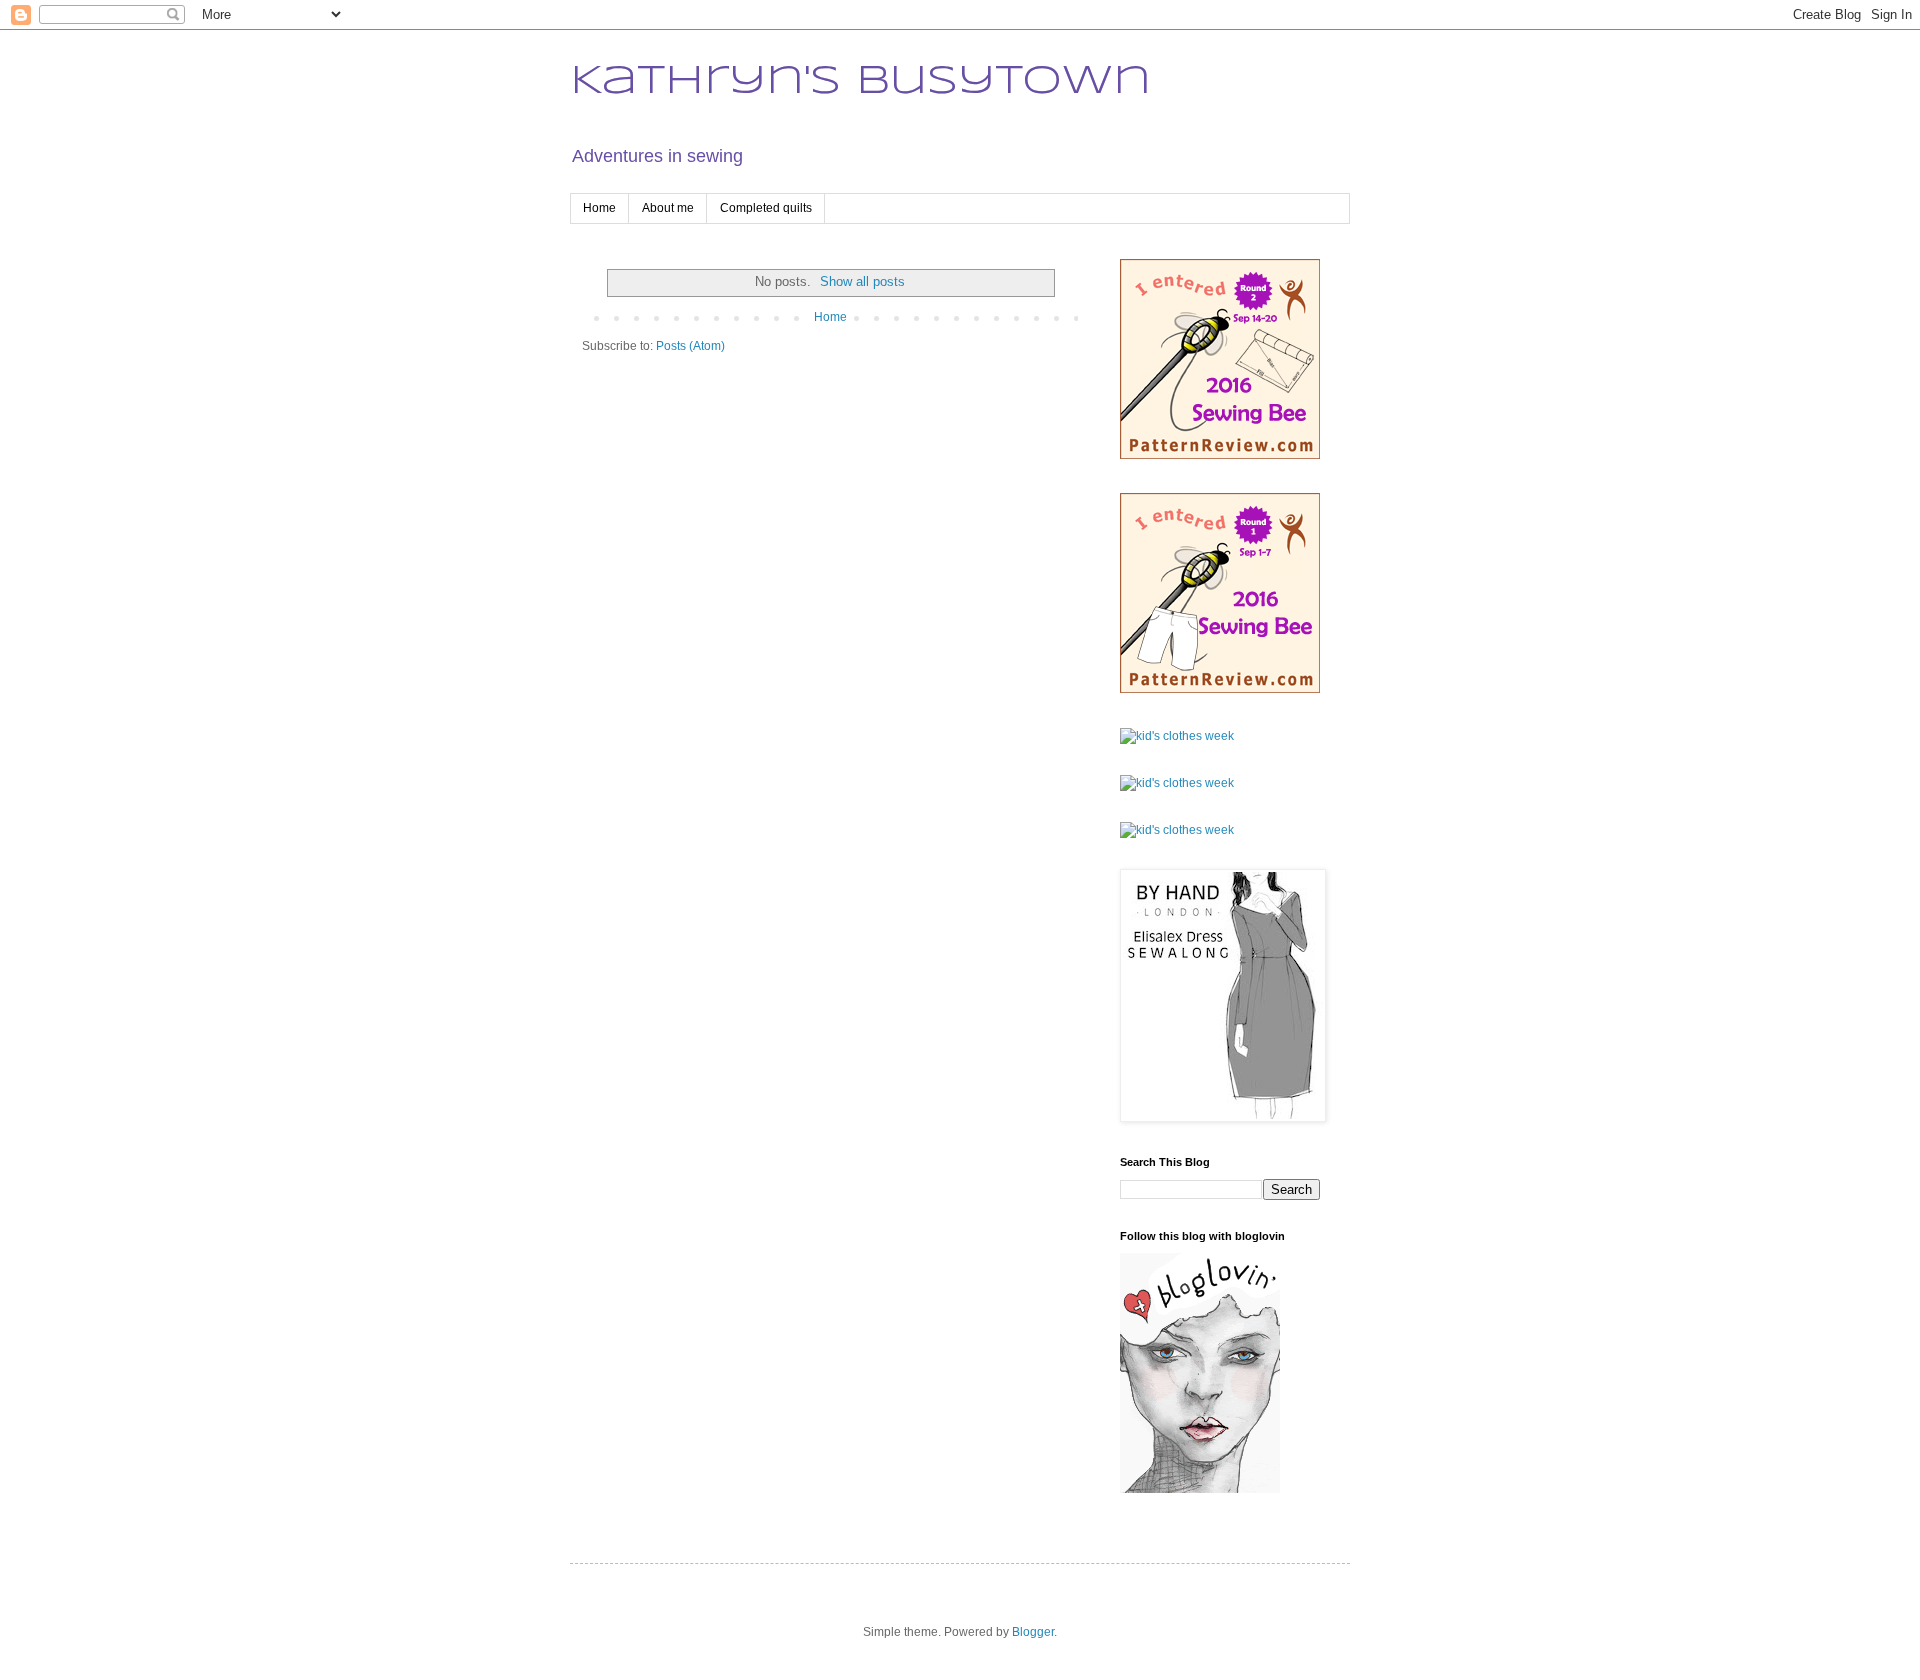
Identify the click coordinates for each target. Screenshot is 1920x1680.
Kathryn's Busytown (860, 82)
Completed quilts (766, 208)
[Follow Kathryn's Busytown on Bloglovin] (1200, 1489)
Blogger (1033, 1632)
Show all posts (862, 281)
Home (599, 208)
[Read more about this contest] (1220, 455)
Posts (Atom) (690, 346)
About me (668, 208)
